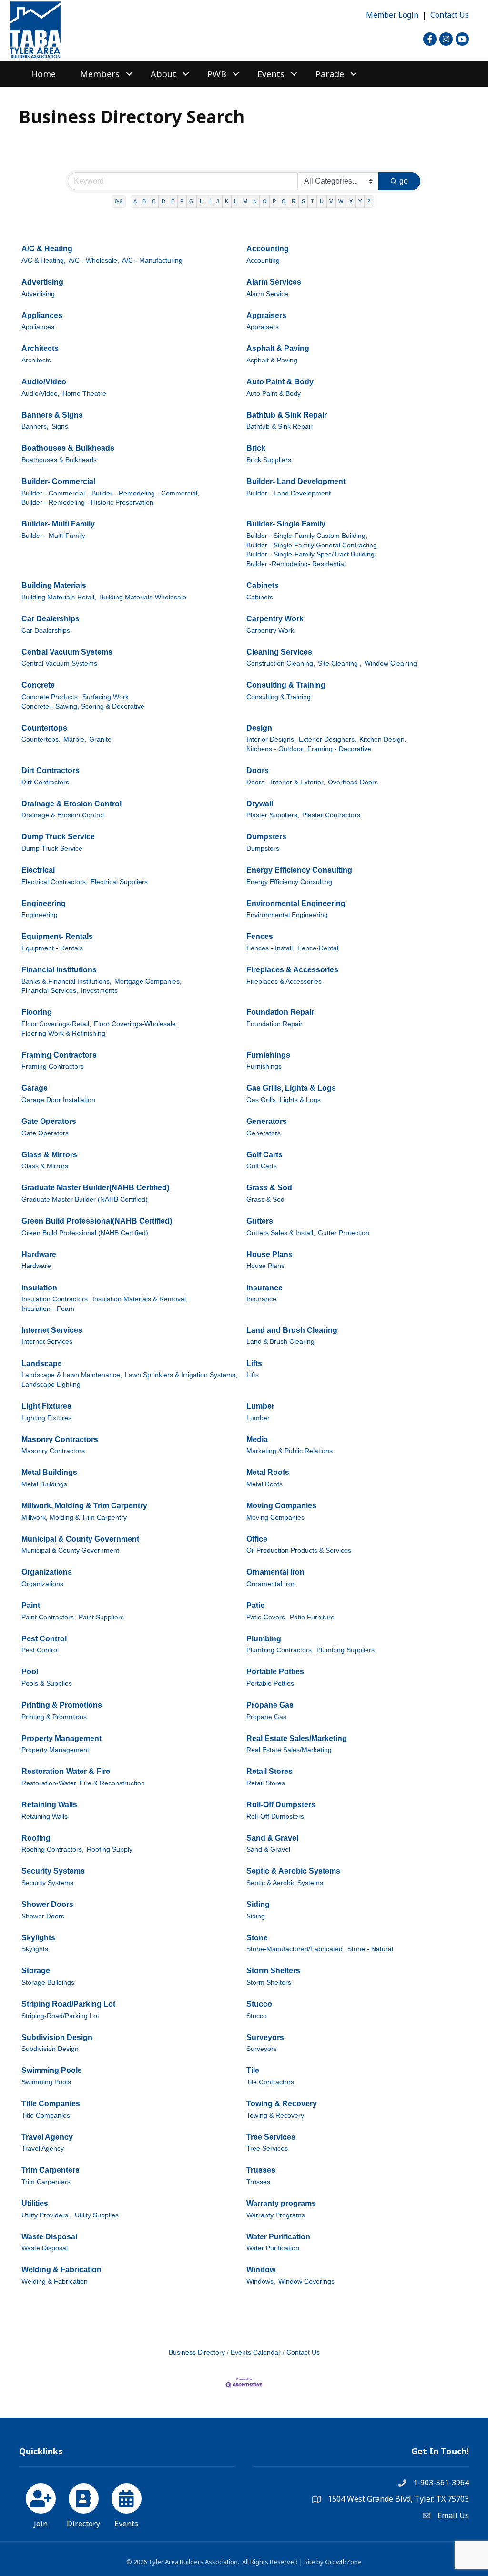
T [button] (312, 201)
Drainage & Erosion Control (71, 804)
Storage (36, 1971)
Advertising (42, 282)
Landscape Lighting (51, 1385)
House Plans (269, 1254)
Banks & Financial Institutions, (66, 982)
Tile (253, 2070)
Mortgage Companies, (148, 982)
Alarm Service (267, 294)
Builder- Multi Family (58, 524)
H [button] (202, 201)
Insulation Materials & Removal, (140, 1299)
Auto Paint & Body (280, 382)
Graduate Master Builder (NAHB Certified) (85, 1200)
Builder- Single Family (286, 524)
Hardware (39, 1254)
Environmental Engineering (296, 903)
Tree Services (271, 2137)
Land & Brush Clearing (280, 1342)
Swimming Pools (52, 2070)
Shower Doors (47, 1904)
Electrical (38, 870)
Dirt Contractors (51, 770)
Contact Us (450, 15)
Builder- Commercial (58, 481)
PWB (217, 74)
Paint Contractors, (49, 1617)
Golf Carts (264, 1155)
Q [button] (284, 201)
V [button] (331, 201)
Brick (256, 448)
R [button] (294, 201)
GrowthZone (343, 2562)
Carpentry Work (275, 619)
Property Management (61, 1738)
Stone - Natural (370, 1949)
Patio (256, 1605)
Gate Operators (49, 1121)
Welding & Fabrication (61, 2270)
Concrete (38, 685)
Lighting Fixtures (46, 1418)
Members (100, 74)
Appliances (42, 315)
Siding (258, 1904)
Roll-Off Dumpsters (281, 1805)
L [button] (235, 201)
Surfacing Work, (107, 697)
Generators (267, 1121)
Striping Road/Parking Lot (68, 2004)
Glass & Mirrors (49, 1155)
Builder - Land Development (289, 493)
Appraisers (266, 315)
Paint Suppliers (101, 1617)
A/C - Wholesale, (94, 261)
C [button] (154, 201)
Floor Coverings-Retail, (56, 1024)
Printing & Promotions (62, 1705)
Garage (35, 1088)
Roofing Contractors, (53, 1850)
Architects (40, 348)
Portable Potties (275, 1672)
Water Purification (278, 2237)
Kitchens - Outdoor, (275, 749)
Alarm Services (274, 282)
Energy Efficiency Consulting (299, 870)
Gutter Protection (344, 1233)
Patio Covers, (267, 1617)
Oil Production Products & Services (299, 1551)
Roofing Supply (110, 1850)
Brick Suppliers (269, 460)
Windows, (261, 2282)
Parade (330, 74)
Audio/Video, (41, 394)
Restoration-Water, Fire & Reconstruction (83, 1783)
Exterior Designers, (328, 739)
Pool (30, 1672)
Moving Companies (281, 1506)
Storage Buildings (48, 1983)
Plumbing (264, 1639)
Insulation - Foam (48, 1309)
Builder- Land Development (296, 481)
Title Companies (51, 2104)
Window (261, 2270)
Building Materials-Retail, (59, 597)
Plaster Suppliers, (273, 815)
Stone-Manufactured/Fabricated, (295, 1949)
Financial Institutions (59, 970)
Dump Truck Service (58, 837)
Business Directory (197, 2353)
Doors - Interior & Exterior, (286, 782)
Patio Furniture (312, 1617)
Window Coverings (306, 2282)
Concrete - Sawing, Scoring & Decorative (83, 706)
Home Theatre (84, 394)
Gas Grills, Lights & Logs (291, 1088)
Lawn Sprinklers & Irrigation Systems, (181, 1375)
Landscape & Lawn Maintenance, (72, 1375)
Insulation (39, 1288)
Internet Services (52, 1330)
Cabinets (263, 585)
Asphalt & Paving (278, 348)
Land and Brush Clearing (292, 1330)
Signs (60, 427)
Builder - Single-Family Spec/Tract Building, (311, 554)
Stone (257, 1938)
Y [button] (360, 201)
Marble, (75, 739)
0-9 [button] (119, 201)
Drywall (260, 804)
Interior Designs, (271, 739)
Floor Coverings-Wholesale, (136, 1024)
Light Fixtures (46, 1406)
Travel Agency (47, 2137)
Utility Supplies (97, 2215)
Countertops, (41, 739)
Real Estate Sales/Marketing (297, 1738)
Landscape (42, 1364)
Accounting (268, 249)
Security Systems (53, 1871)
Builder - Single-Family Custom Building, (307, 536)
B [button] (144, 201)
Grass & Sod (269, 1188)
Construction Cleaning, (281, 664)
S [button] (303, 201)
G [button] (191, 201)
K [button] (227, 201)
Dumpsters (266, 837)
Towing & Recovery (282, 2104)
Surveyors (265, 2037)
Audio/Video (44, 382)
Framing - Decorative (339, 749)
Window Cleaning (391, 664)
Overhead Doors (353, 782)
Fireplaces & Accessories (292, 970)
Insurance (264, 1288)
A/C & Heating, (44, 261)
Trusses (261, 2170)
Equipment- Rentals (57, 936)
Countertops (44, 728)
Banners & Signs (52, 415)
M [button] (245, 201)
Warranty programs (281, 2203)
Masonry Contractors (60, 1439)
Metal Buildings (49, 1472)
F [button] (182, 201)
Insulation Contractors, (56, 1299)
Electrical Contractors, (55, 882)
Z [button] (369, 201)
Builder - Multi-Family (53, 536)
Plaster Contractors (331, 815)
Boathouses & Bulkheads (68, 448)
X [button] (351, 201)
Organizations (47, 1572)
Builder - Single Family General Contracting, (313, 545)
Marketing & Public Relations (290, 1451)
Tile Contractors (270, 2082)
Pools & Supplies (47, 1684)
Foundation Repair (280, 1012)
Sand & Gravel (272, 1838)
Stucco (259, 2004)
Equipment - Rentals (52, 948)
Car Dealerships (51, 619)
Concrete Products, (51, 697)
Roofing (36, 1838)
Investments (99, 991)
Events (271, 74)
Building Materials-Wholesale (143, 597)
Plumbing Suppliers (346, 1650)
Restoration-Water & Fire (66, 1771)
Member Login (392, 15)
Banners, (35, 427)
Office (257, 1539)
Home (43, 74)
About (163, 74)
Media (257, 1439)
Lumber (260, 1406)
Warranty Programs (276, 2215)
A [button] (135, 201)
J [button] (218, 201)
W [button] (341, 201)
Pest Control (44, 1639)
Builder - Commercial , (55, 493)
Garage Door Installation (58, 1100)
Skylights (38, 1938)
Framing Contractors (59, 1055)
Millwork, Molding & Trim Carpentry (84, 1506)
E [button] (173, 201)
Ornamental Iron (275, 1572)
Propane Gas (270, 1705)
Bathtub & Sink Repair (287, 415)
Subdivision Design (57, 2037)
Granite (100, 739)
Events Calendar (256, 2353)
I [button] (210, 201)
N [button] (255, 201)
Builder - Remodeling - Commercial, (145, 493)
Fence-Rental (318, 948)
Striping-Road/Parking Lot (60, 2016)
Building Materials (54, 585)
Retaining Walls (49, 1805)
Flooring (37, 1012)
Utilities (35, 2203)
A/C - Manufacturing (152, 261)
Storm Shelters (273, 1971)
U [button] (322, 201)
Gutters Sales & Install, (281, 1233)
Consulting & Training (286, 685)
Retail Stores (269, 1771)
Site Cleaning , (340, 664)
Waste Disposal (49, 2237)
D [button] (163, 201)
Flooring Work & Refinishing (63, 1034)
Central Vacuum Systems (67, 652)
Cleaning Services (279, 652)
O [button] (265, 201)
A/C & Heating (47, 249)
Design (259, 728)
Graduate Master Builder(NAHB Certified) (95, 1188)
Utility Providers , (47, 2215)
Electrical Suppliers (119, 882)
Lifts (254, 1364)
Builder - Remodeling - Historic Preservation (87, 502)
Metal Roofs (268, 1472)
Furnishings (268, 1055)
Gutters (260, 1221)
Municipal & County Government (80, 1539)
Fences (260, 936)
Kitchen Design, (383, 739)
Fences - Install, (270, 948)
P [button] (274, 201)
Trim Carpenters (51, 2170)
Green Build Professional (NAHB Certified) (85, 1233)
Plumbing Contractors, (280, 1650)
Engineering (44, 903)
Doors (258, 770)
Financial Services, (50, 991)
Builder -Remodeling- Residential (296, 564)
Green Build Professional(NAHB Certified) (97, 1221)
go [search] (404, 181)
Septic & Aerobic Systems (293, 1871)
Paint (31, 1605)
